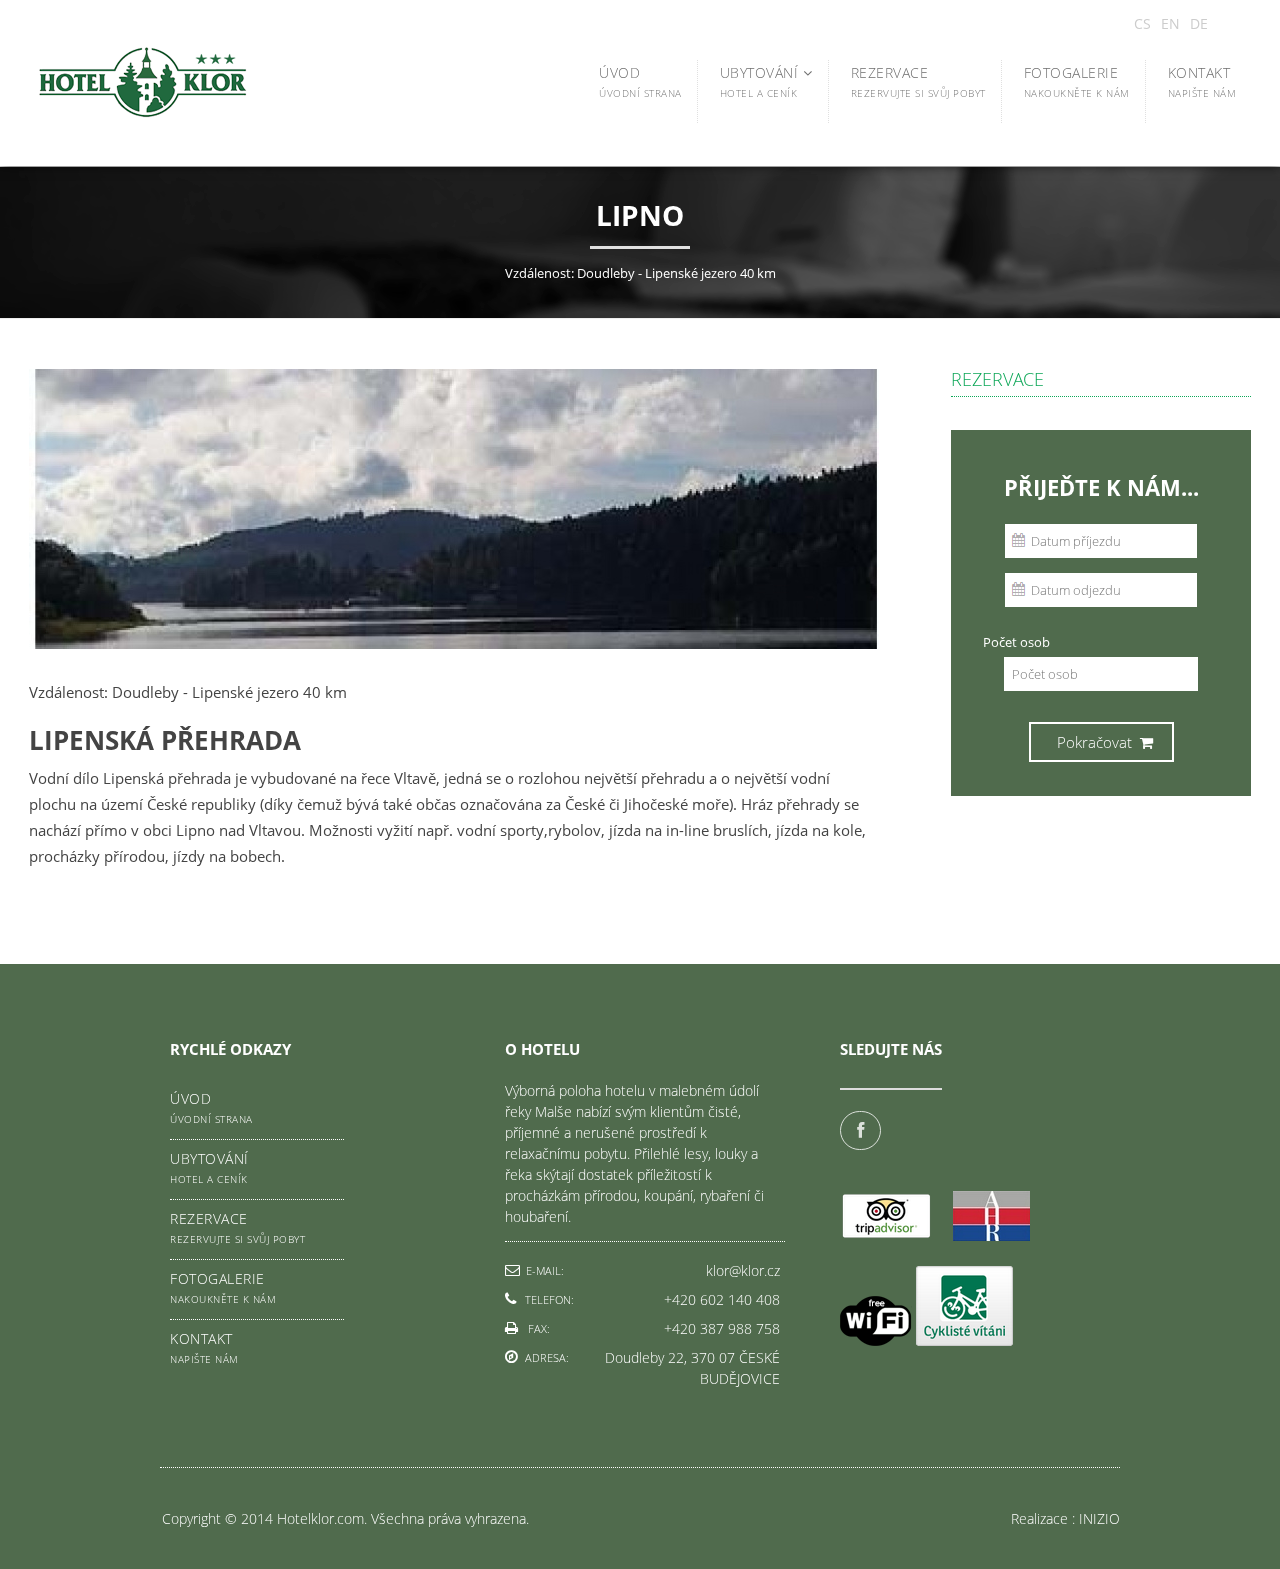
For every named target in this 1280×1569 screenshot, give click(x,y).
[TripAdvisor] (887, 1235)
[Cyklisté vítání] (964, 1308)
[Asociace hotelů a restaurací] (991, 1235)
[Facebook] (862, 1130)
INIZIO (1099, 1518)
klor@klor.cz (743, 1270)
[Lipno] (454, 663)
